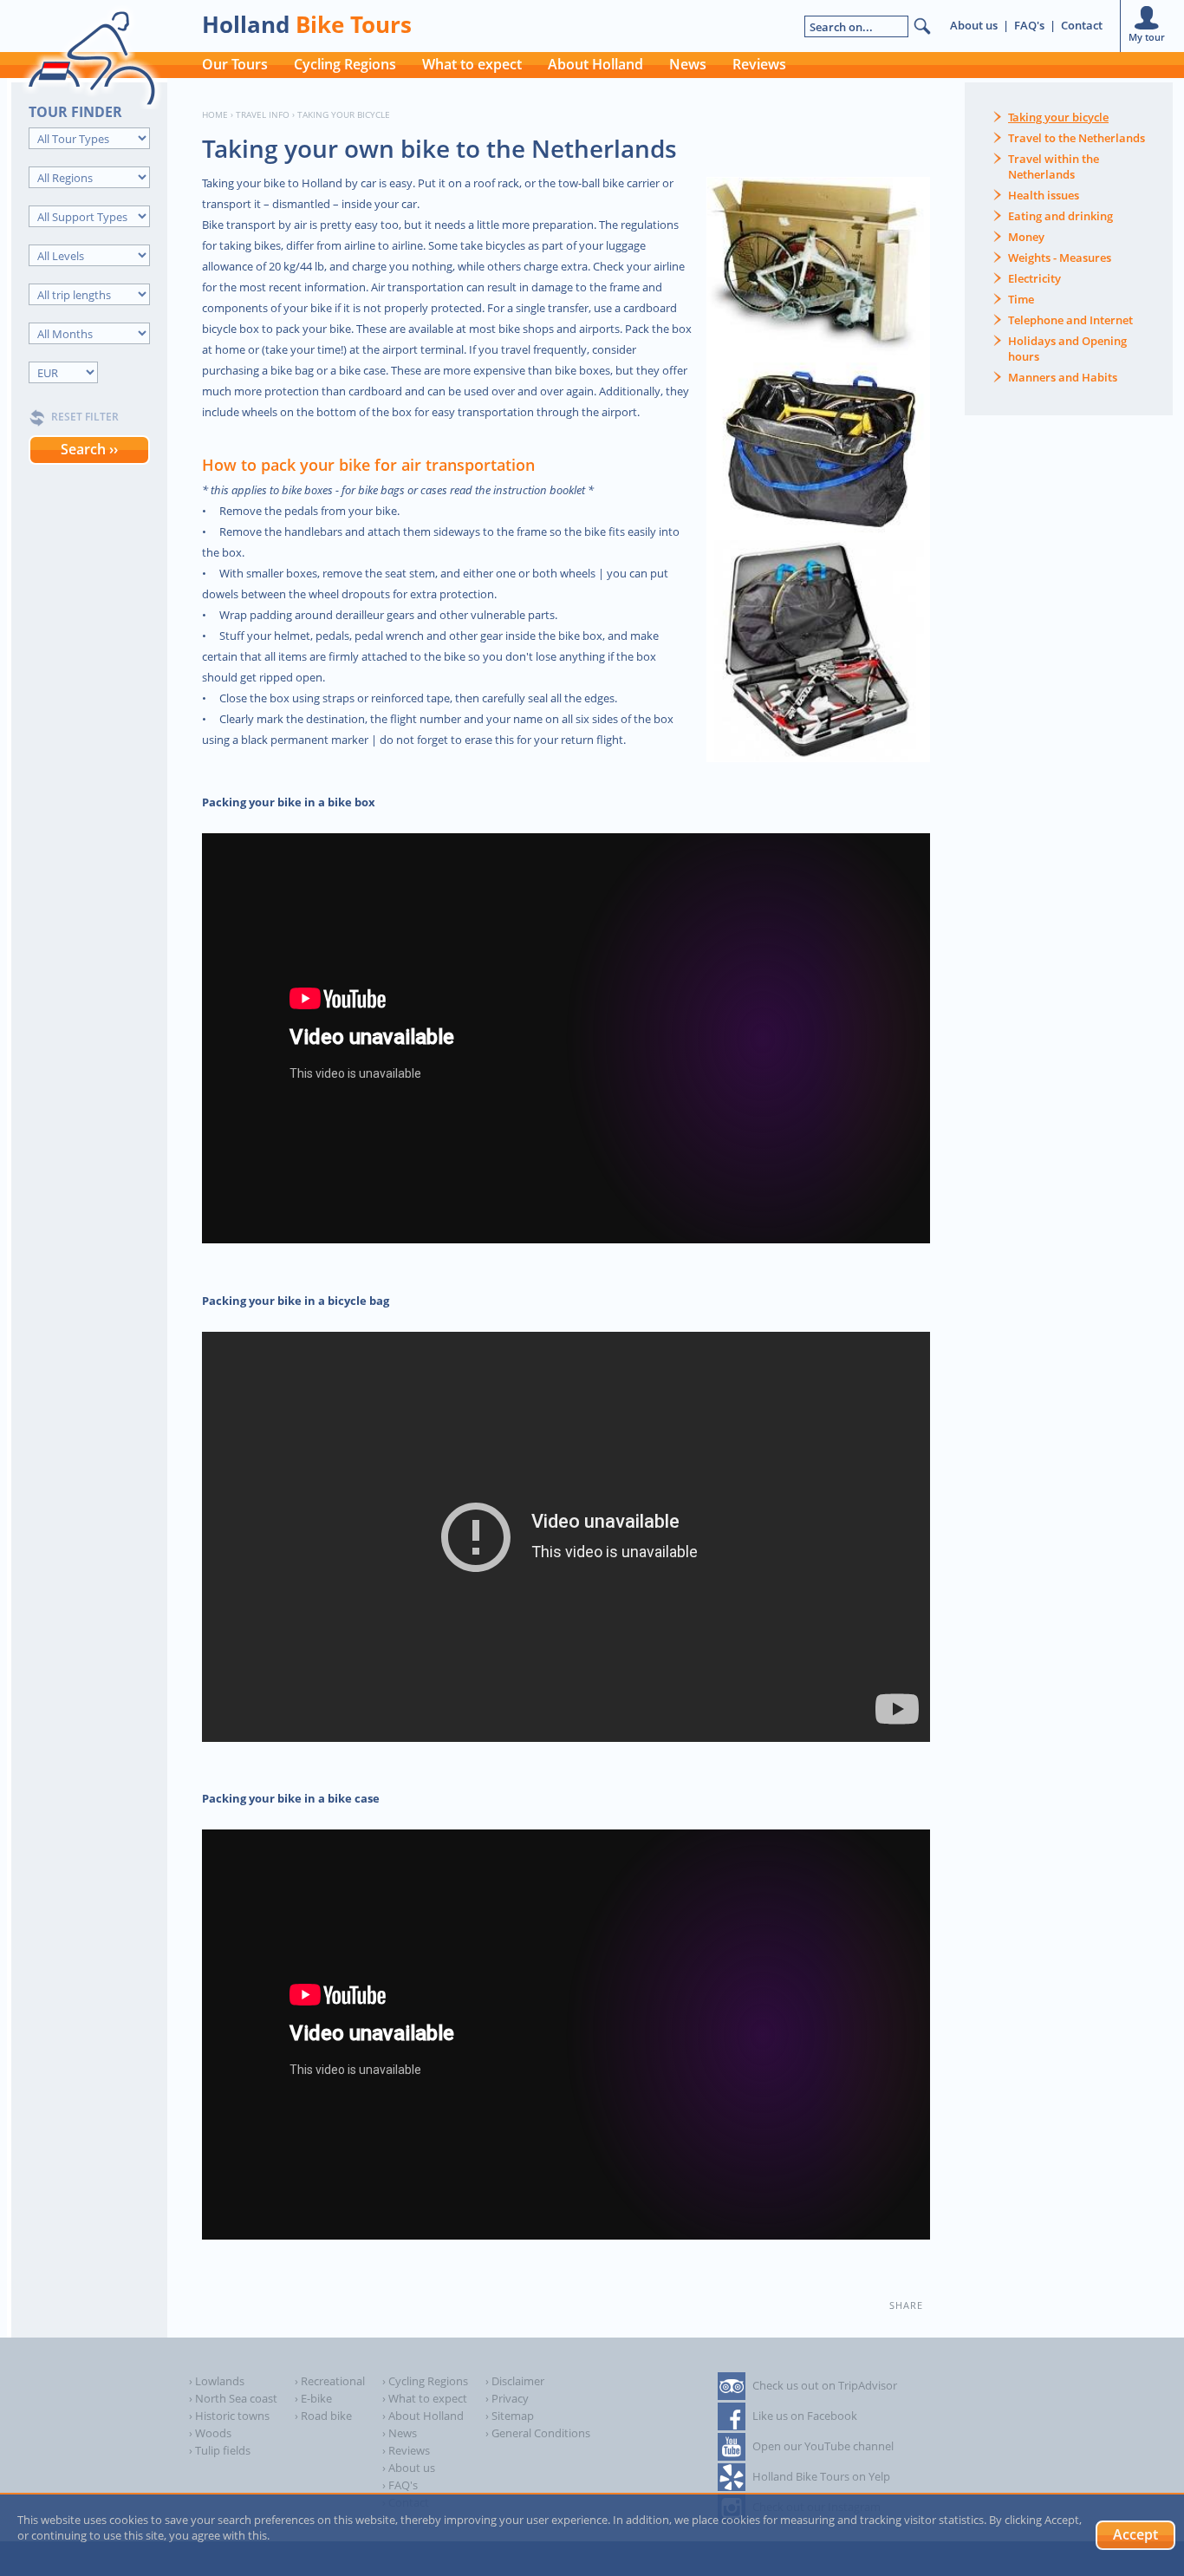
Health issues (1044, 195)
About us (974, 25)
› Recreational (330, 2381)
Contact (1082, 25)
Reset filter (85, 417)
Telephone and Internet (1070, 320)
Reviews (759, 64)
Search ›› (89, 449)
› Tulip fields (220, 2450)
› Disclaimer (515, 2381)
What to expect (472, 64)
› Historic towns (229, 2416)
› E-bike (313, 2398)
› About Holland (423, 2416)
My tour (1147, 37)
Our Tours (235, 64)
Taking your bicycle (1058, 117)
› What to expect (425, 2398)
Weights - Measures (1060, 258)
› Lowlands (217, 2381)
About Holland (595, 64)
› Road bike (323, 2416)
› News (400, 2433)
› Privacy (507, 2398)
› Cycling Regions (425, 2381)
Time (1021, 299)
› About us (409, 2468)
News (688, 64)
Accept (1135, 2534)
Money (1026, 237)
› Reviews (406, 2450)
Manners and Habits (1063, 377)
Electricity (1034, 278)
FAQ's (1029, 25)
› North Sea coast (233, 2398)
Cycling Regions (345, 64)
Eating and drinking (1060, 216)
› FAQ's (400, 2485)
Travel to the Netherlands (1077, 138)
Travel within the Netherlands (1054, 166)
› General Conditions (538, 2433)
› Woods (210, 2433)
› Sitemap (510, 2416)
